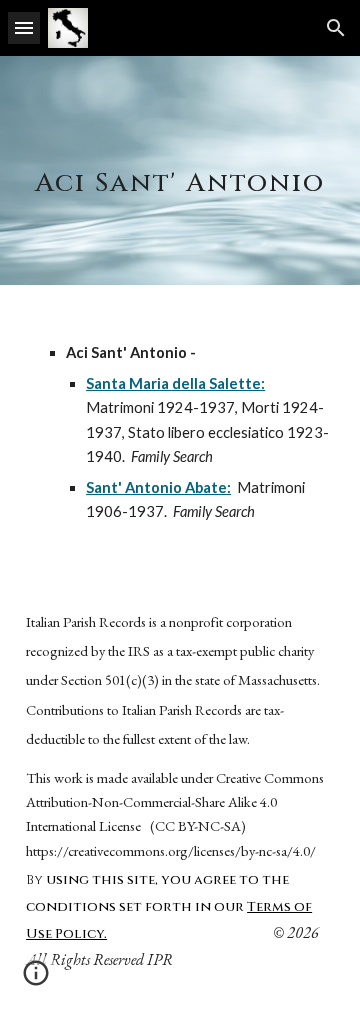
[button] (24, 27)
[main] (180, 170)
